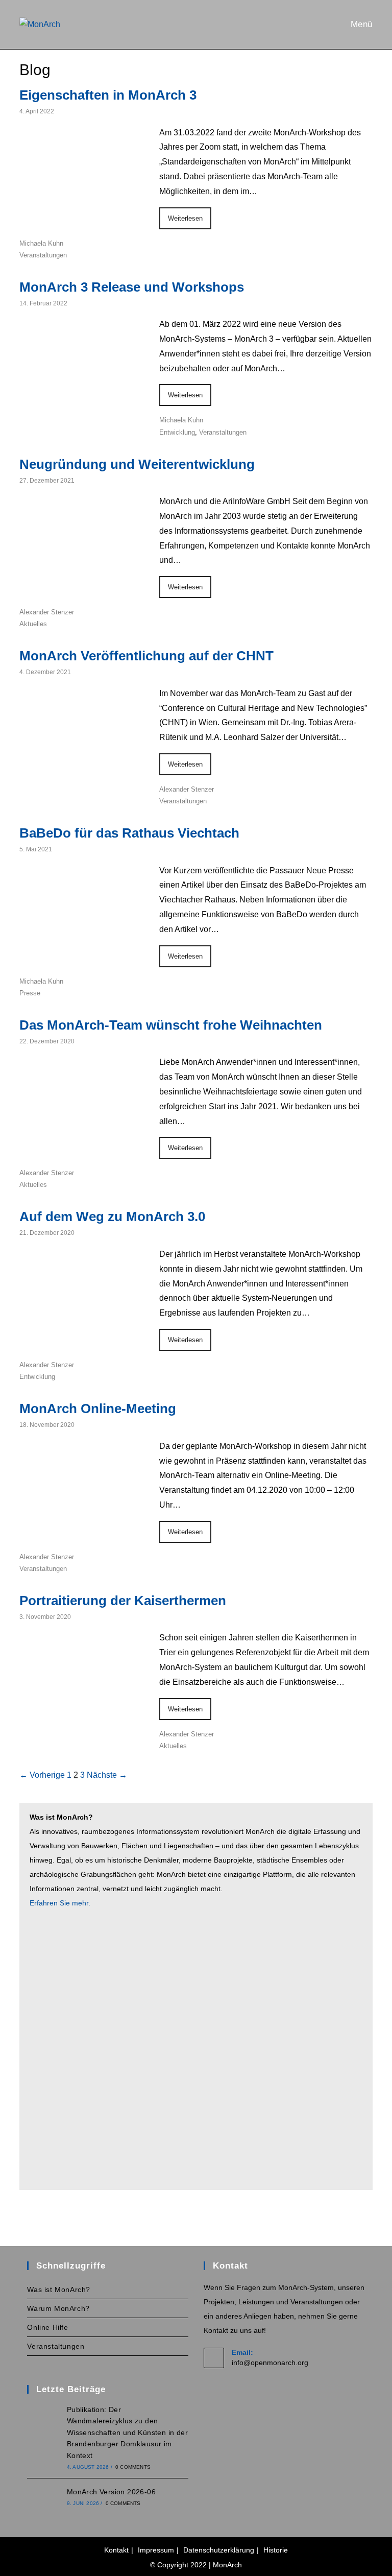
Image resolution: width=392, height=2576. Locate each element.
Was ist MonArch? (59, 2289)
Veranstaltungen (43, 255)
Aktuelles (33, 624)
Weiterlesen (185, 218)
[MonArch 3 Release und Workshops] (83, 411)
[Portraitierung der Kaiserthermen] (83, 1725)
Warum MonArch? (58, 2308)
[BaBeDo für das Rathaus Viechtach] (83, 958)
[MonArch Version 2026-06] (44, 2497)
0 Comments (133, 2467)
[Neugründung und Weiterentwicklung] (83, 589)
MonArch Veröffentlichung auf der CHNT (146, 656)
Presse (30, 993)
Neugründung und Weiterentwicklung (137, 464)
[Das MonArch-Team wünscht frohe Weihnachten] (83, 1150)
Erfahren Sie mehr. (60, 1903)
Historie (276, 2550)
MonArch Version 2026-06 (111, 2492)
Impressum (156, 2550)
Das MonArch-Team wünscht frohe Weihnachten (171, 1025)
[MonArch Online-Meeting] (83, 1533)
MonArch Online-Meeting (98, 1409)
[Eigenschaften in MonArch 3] (83, 220)
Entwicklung (177, 432)
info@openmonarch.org (270, 2363)
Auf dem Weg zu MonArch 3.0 (112, 1217)
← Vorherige (42, 1775)
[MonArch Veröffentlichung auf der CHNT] (83, 781)
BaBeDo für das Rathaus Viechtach (129, 833)
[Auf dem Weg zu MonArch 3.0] (83, 1341)
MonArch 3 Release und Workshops (132, 287)
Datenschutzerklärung (219, 2550)
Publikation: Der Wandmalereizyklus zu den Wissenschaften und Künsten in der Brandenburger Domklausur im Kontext (127, 2432)
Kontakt (116, 2550)
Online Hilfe (47, 2327)
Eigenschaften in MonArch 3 (108, 95)
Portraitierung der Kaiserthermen (123, 1601)
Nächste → (107, 1775)
